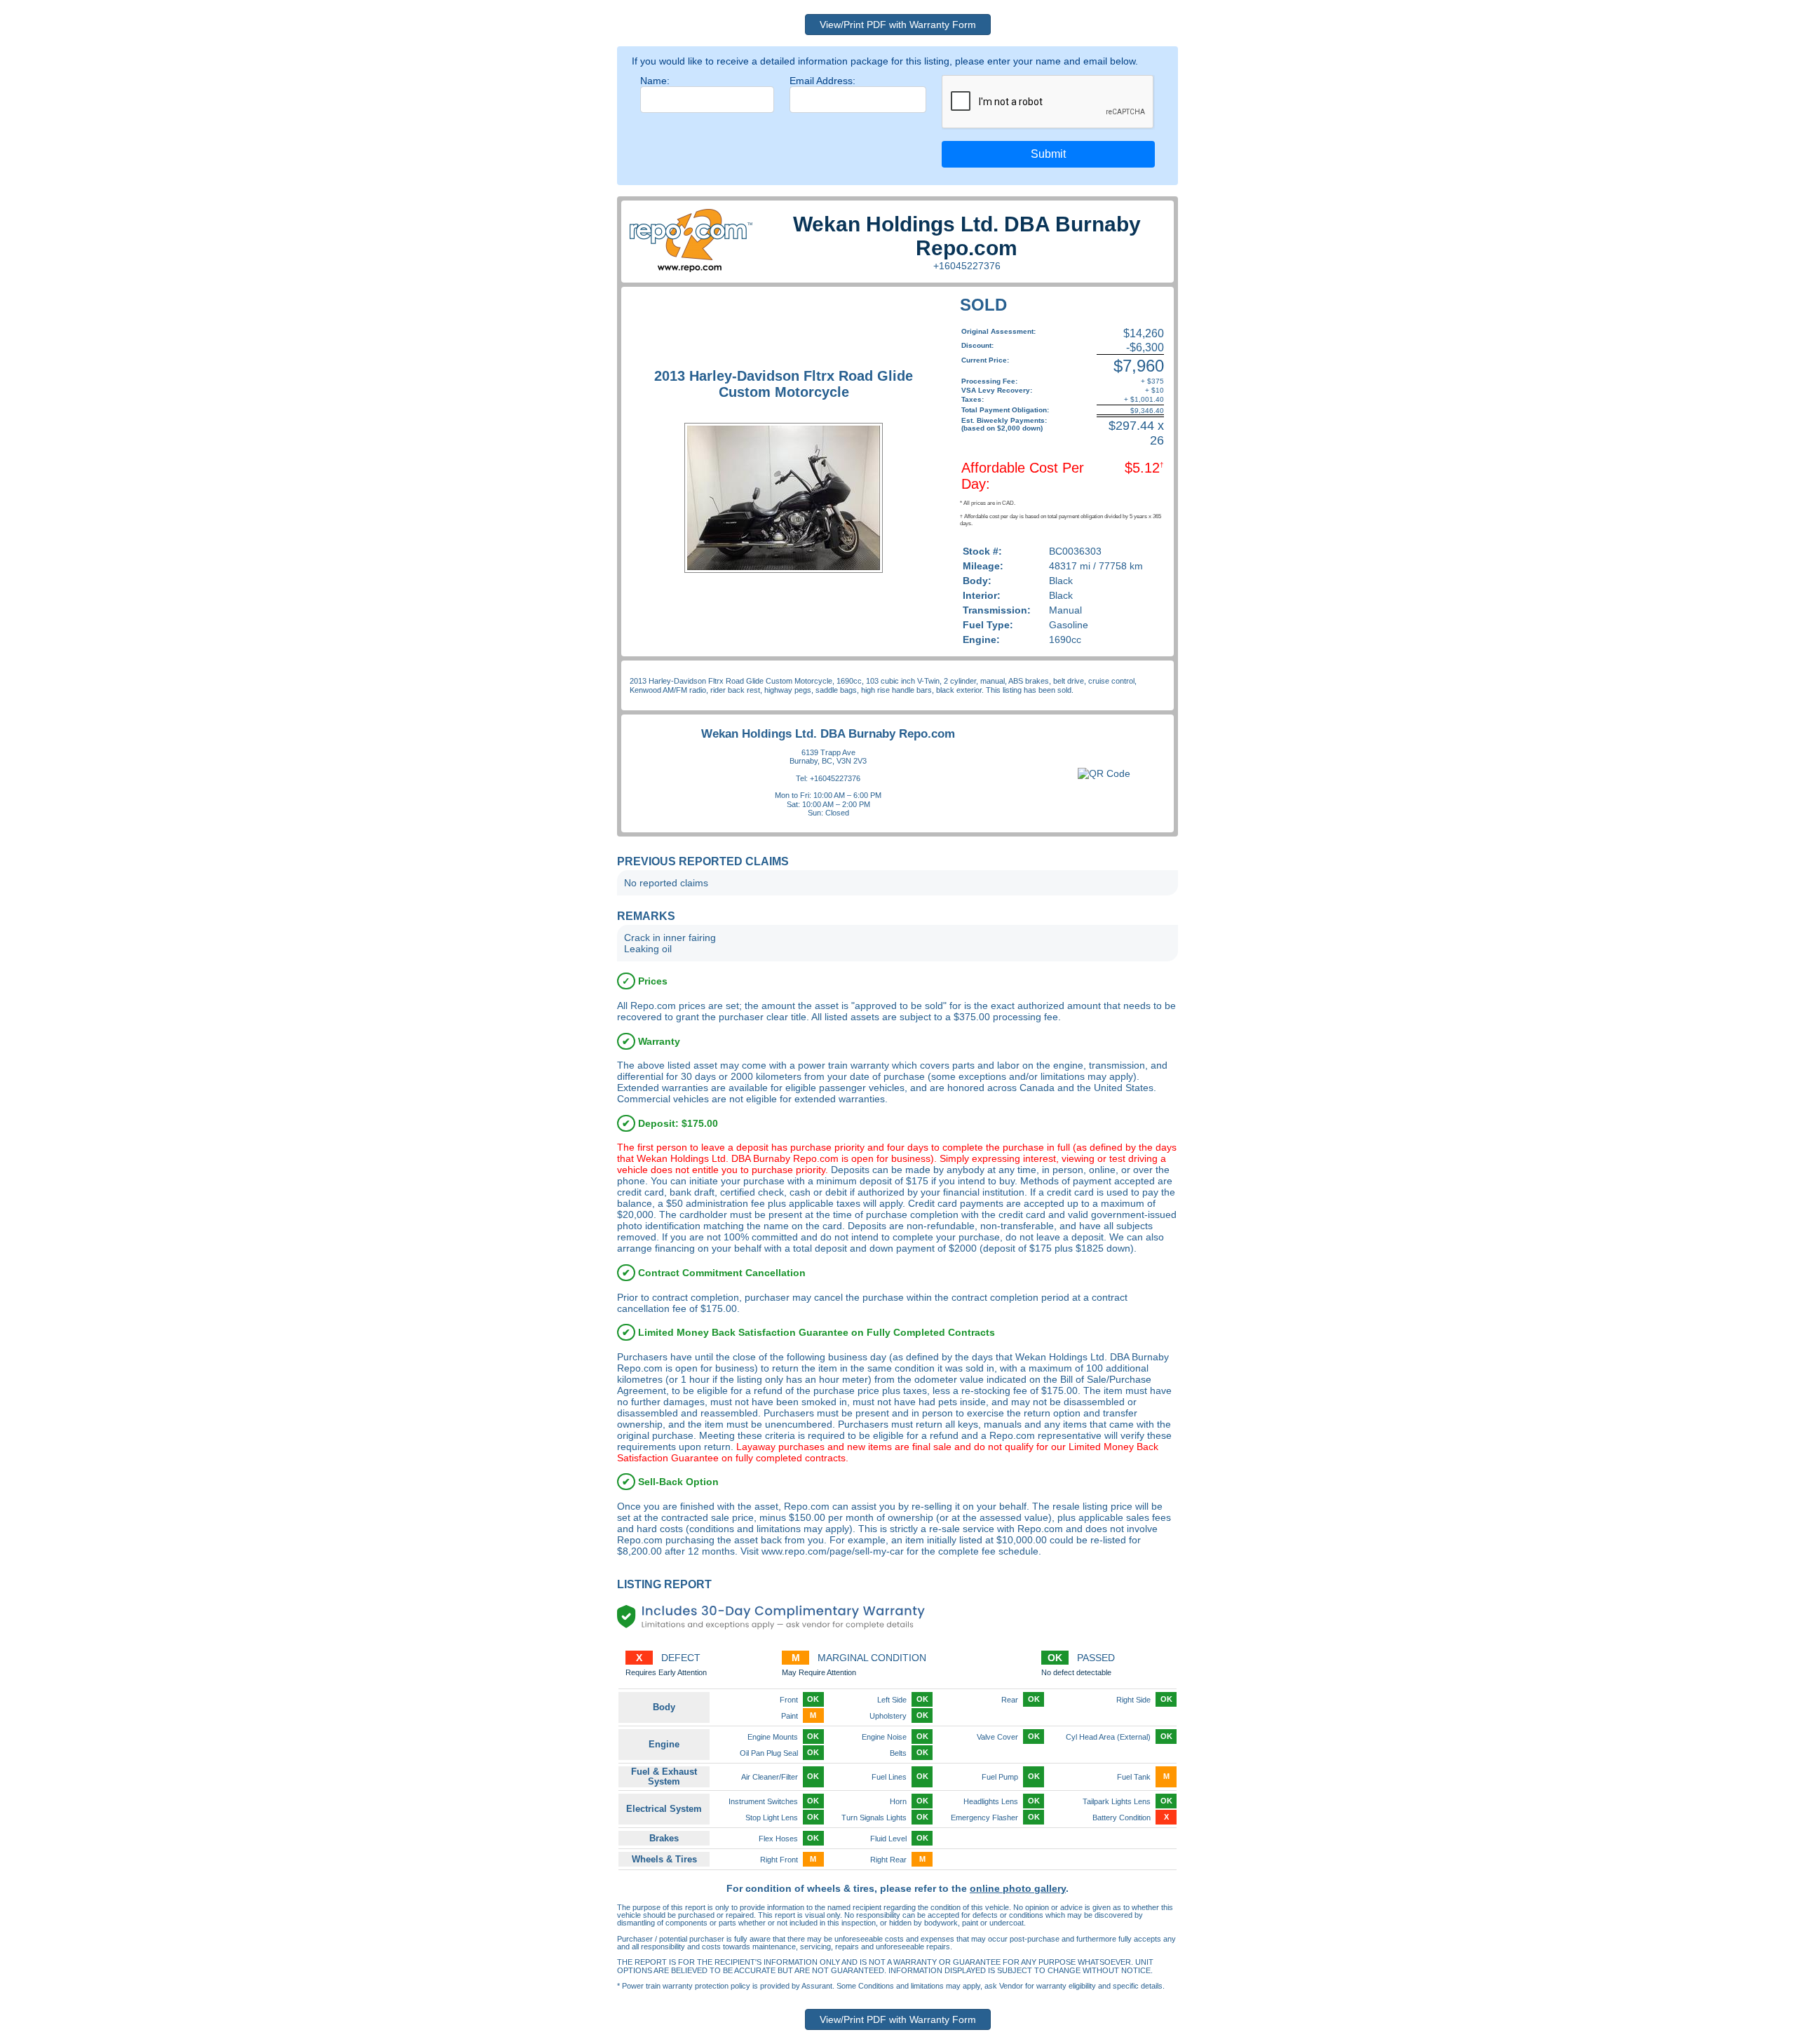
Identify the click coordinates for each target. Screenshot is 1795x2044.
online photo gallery (1018, 1888)
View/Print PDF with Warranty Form (898, 25)
